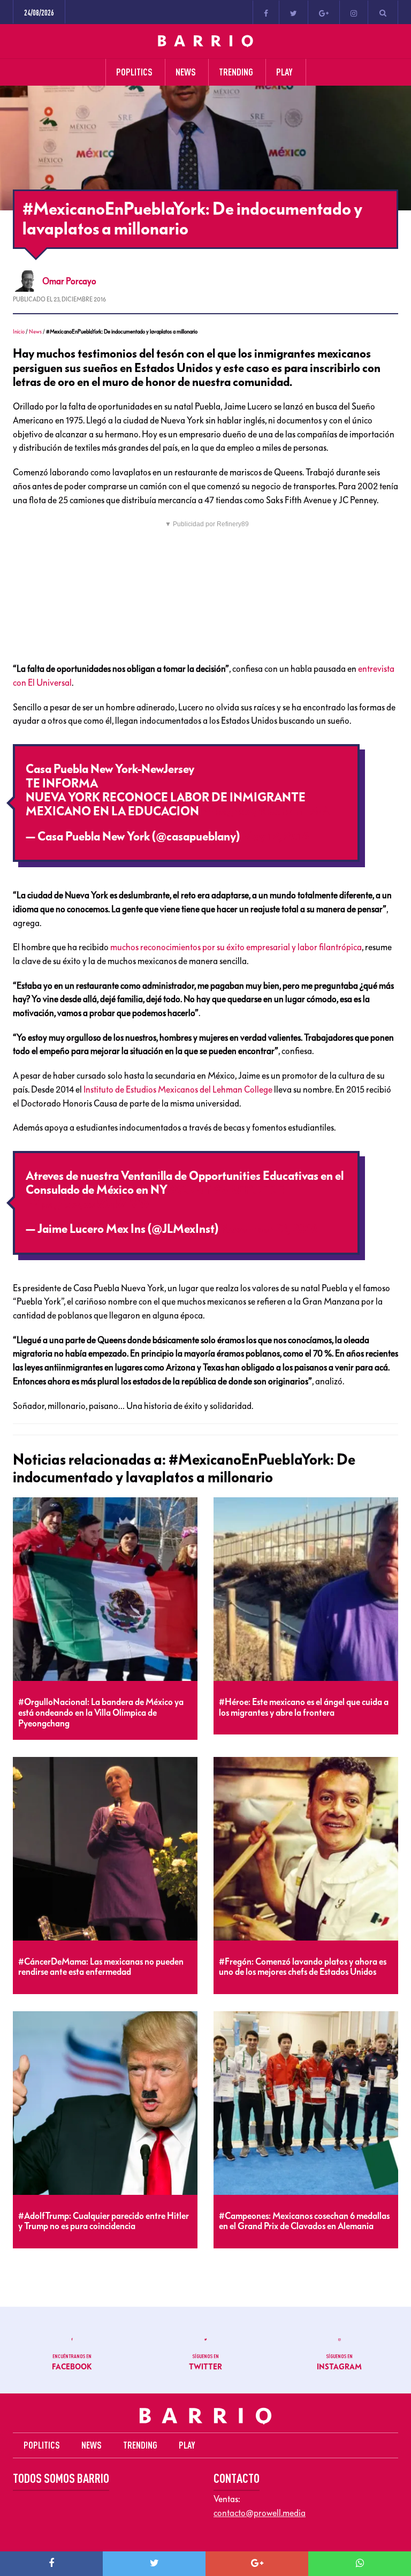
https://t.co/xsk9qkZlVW (88, 1204)
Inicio (19, 332)
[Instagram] (354, 12)
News (35, 332)
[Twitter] (294, 12)
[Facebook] (266, 12)
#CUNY (191, 1190)
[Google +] (324, 12)
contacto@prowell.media (260, 2513)
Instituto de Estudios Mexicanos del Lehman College (178, 1089)
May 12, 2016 (276, 837)
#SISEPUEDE (249, 1190)
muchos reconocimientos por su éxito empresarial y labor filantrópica (236, 947)
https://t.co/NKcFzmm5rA (264, 812)
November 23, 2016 (269, 1229)
